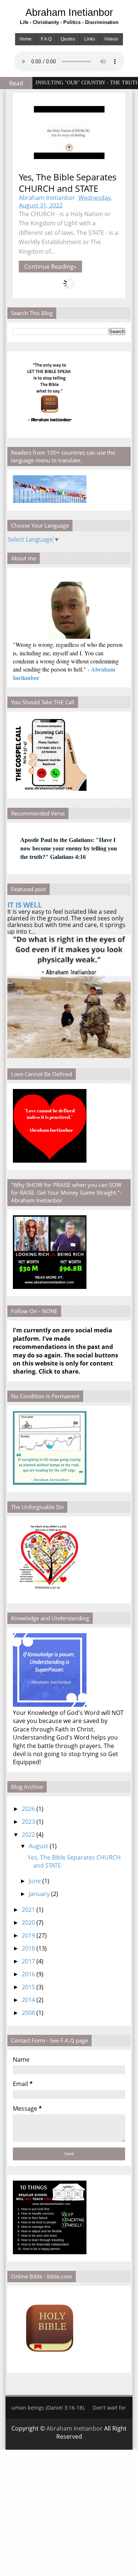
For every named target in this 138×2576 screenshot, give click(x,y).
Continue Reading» (50, 267)
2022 (28, 1835)
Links (90, 39)
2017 (28, 1961)
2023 (28, 1822)
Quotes (68, 39)
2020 (28, 1923)
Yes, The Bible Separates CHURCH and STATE (68, 183)
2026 (28, 1809)
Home (26, 39)
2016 (28, 1974)
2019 (28, 1935)
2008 (28, 2013)
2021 (28, 1910)
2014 (28, 2000)
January (39, 1894)
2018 (28, 1948)
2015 (28, 1987)
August (38, 1846)
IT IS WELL (25, 905)
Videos (111, 39)
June (35, 1881)
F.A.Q (46, 39)
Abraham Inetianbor (69, 12)
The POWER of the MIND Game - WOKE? (82, 83)
